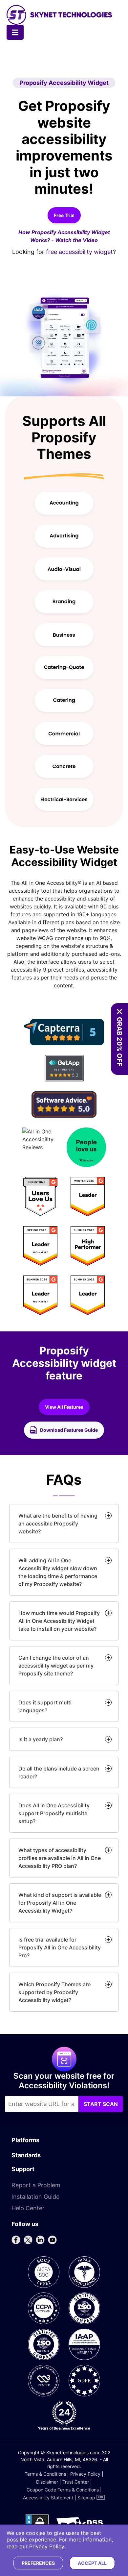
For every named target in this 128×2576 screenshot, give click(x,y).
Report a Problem (36, 2185)
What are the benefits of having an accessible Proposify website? (58, 1523)
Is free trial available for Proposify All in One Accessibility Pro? (60, 1947)
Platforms (25, 2140)
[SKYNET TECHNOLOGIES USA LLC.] (59, 15)
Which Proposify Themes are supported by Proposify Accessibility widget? (54, 1992)
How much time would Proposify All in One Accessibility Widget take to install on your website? (59, 1621)
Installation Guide (35, 2197)
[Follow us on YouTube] (52, 2240)
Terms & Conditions (45, 2474)
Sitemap (86, 2498)
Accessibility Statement (48, 2498)
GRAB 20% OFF (119, 1042)
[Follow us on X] (28, 2240)
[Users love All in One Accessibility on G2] (64, 1246)
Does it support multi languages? (45, 1706)
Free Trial (64, 215)
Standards (26, 2155)
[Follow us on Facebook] (16, 2240)
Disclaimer (47, 2482)
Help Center (28, 2208)
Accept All (92, 2563)
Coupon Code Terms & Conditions (63, 2490)
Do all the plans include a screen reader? (59, 1772)
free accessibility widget (79, 252)
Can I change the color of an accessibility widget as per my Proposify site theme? (56, 1666)
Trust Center (76, 2482)
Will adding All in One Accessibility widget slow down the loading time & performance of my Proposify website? (58, 1572)
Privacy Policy (85, 2474)
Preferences (38, 2563)
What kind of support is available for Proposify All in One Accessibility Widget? (60, 1903)
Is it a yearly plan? (41, 1739)
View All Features (67, 1409)
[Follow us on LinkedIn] (40, 2240)
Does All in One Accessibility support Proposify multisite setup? (54, 1813)
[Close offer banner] (119, 1012)
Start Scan (101, 2104)
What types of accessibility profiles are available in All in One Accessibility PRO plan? (60, 1858)
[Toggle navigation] (15, 32)
